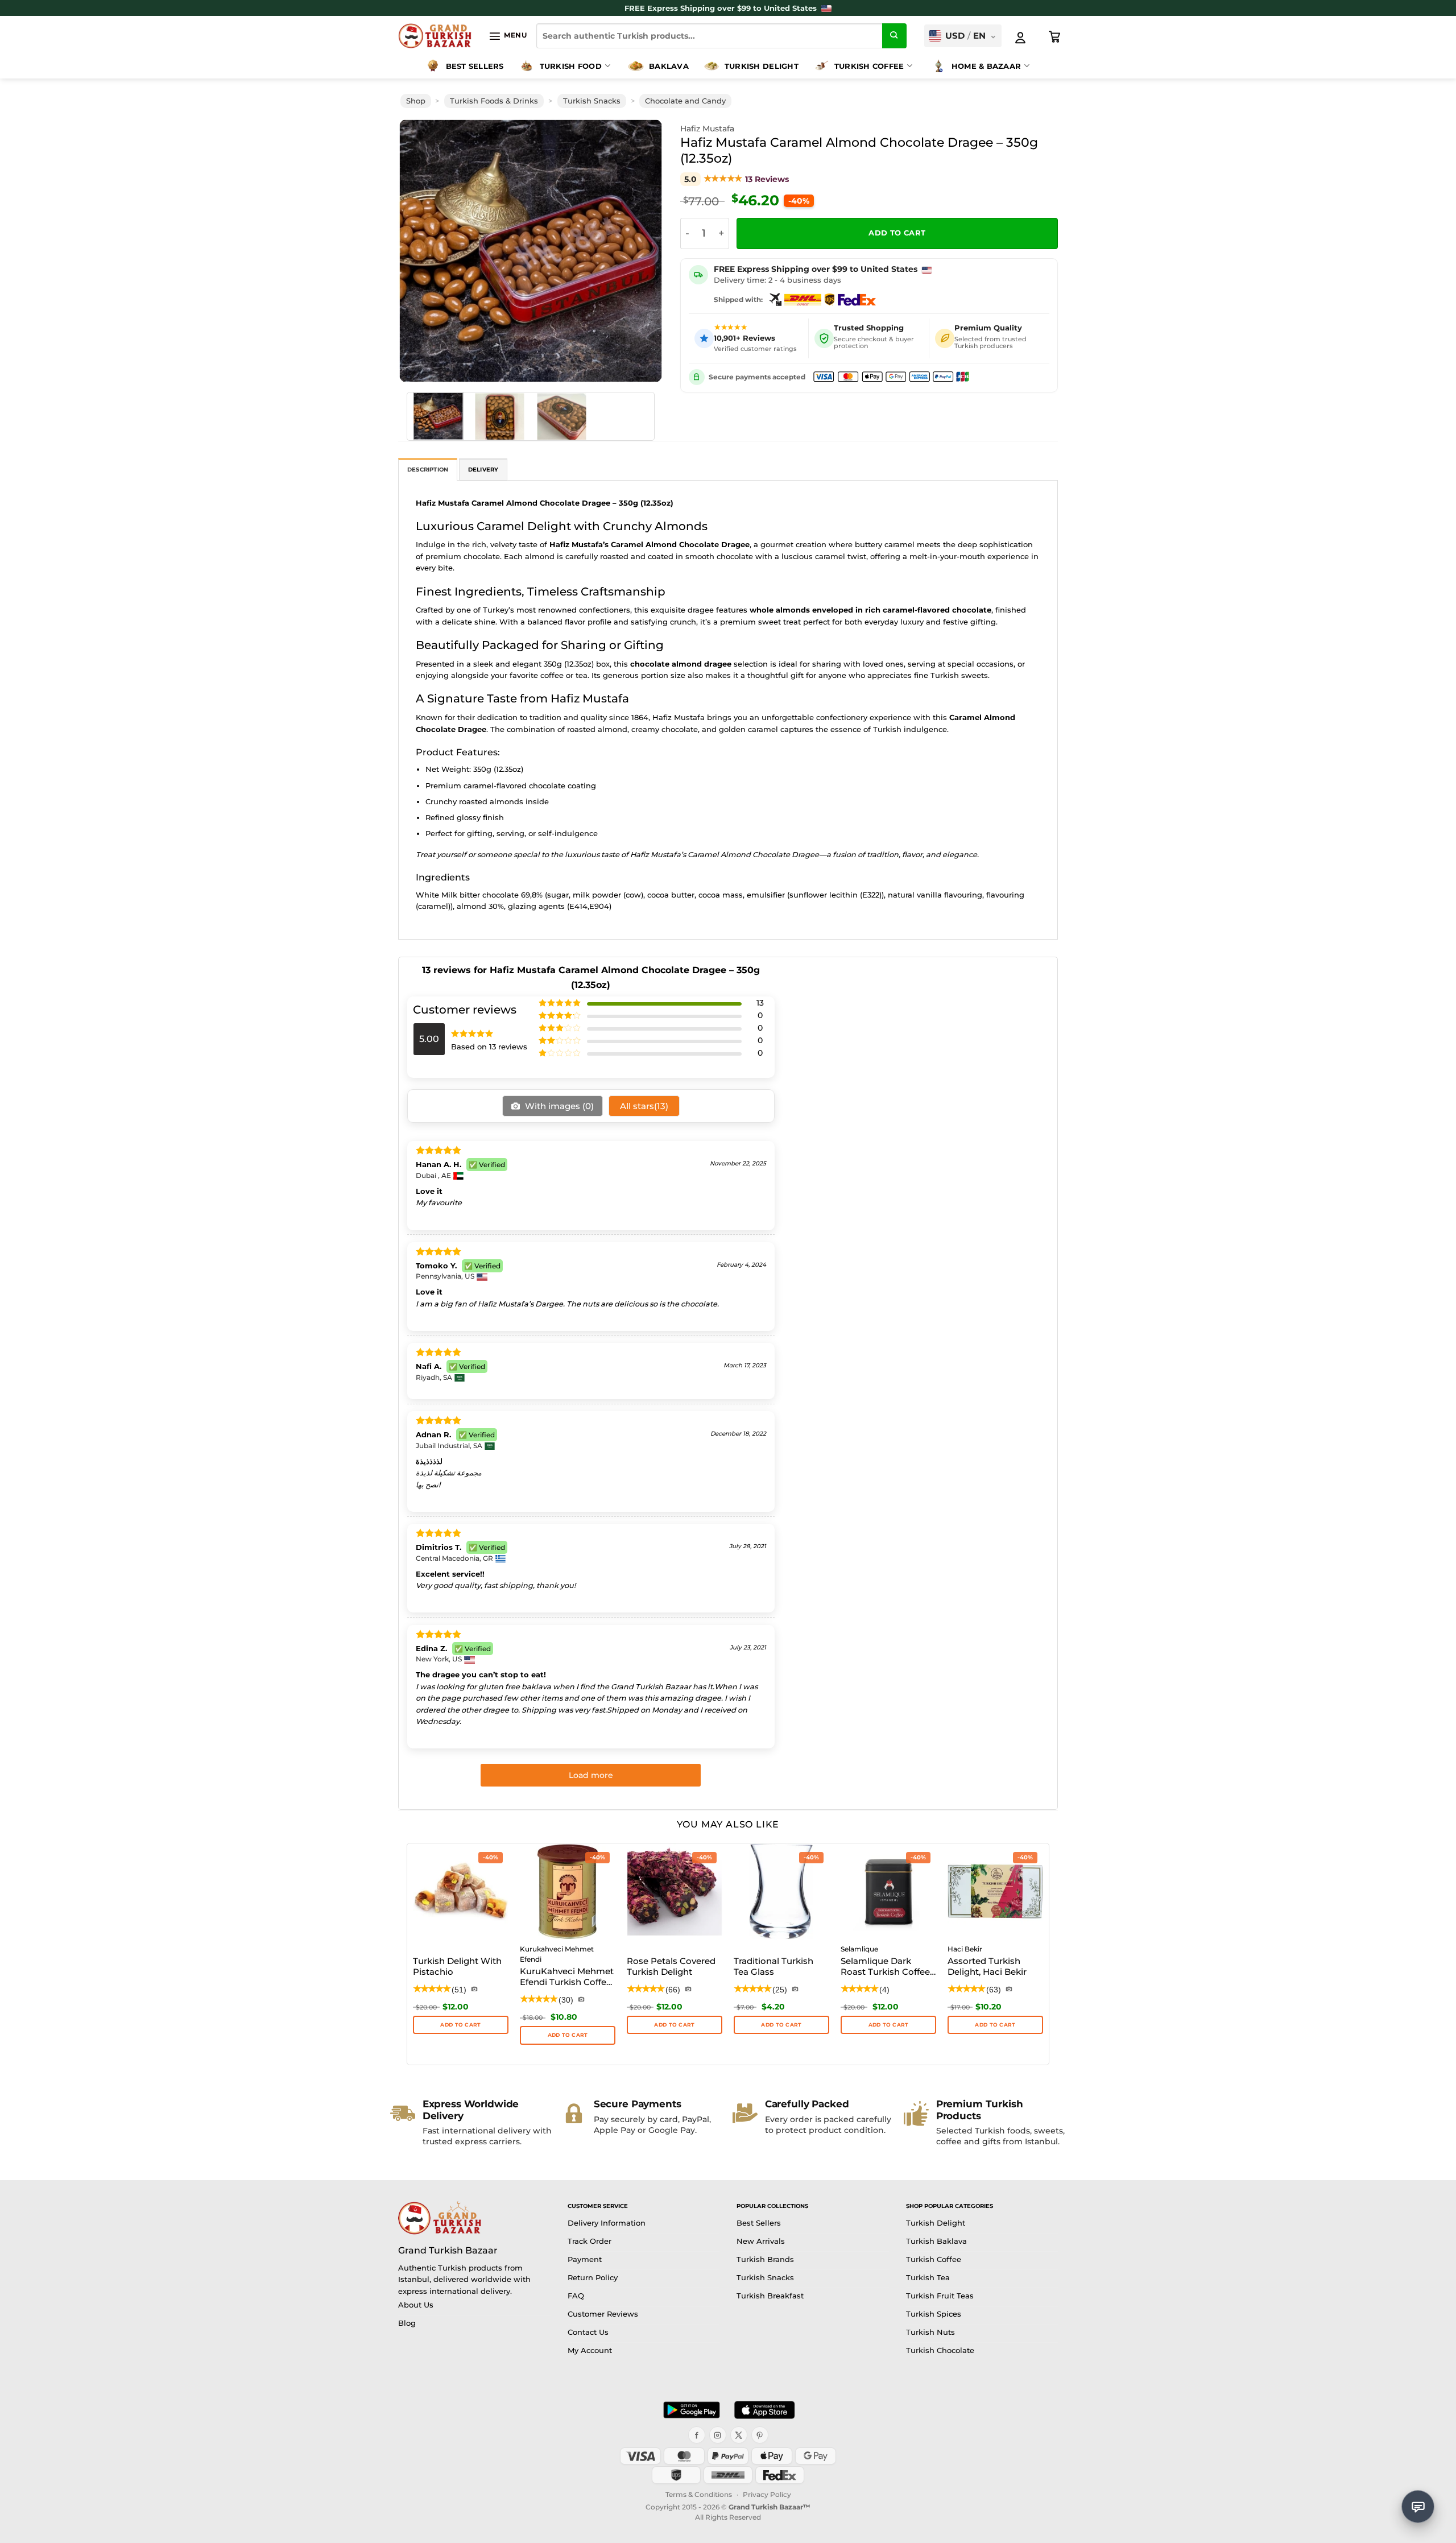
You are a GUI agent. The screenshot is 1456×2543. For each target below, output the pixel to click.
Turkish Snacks (592, 101)
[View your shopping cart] (1055, 37)
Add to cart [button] (568, 2035)
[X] (739, 2435)
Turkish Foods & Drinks (494, 101)
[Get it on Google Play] (692, 2410)
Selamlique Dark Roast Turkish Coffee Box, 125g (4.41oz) (885, 1967)
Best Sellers (475, 66)
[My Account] (1020, 38)
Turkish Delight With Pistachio (457, 1967)
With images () (558, 1106)
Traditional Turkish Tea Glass (773, 1967)
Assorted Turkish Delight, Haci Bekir (987, 1967)
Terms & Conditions (699, 2494)
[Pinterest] (760, 2435)
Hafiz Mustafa (707, 129)
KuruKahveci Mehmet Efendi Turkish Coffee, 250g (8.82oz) (567, 1978)
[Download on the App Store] (764, 2410)
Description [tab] (428, 470)
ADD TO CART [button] (460, 2025)
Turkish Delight (762, 66)
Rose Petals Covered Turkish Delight (671, 1967)
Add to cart (897, 233)
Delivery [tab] (483, 470)
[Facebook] (697, 2435)
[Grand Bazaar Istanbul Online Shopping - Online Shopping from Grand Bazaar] (435, 36)
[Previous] (423, 251)
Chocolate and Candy (685, 101)
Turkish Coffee (869, 66)
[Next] (638, 251)
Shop (416, 101)
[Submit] (895, 36)
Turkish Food (571, 66)
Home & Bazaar (986, 66)
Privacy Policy (767, 2494)
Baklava (669, 66)
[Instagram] (718, 2435)
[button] (508, 36)
